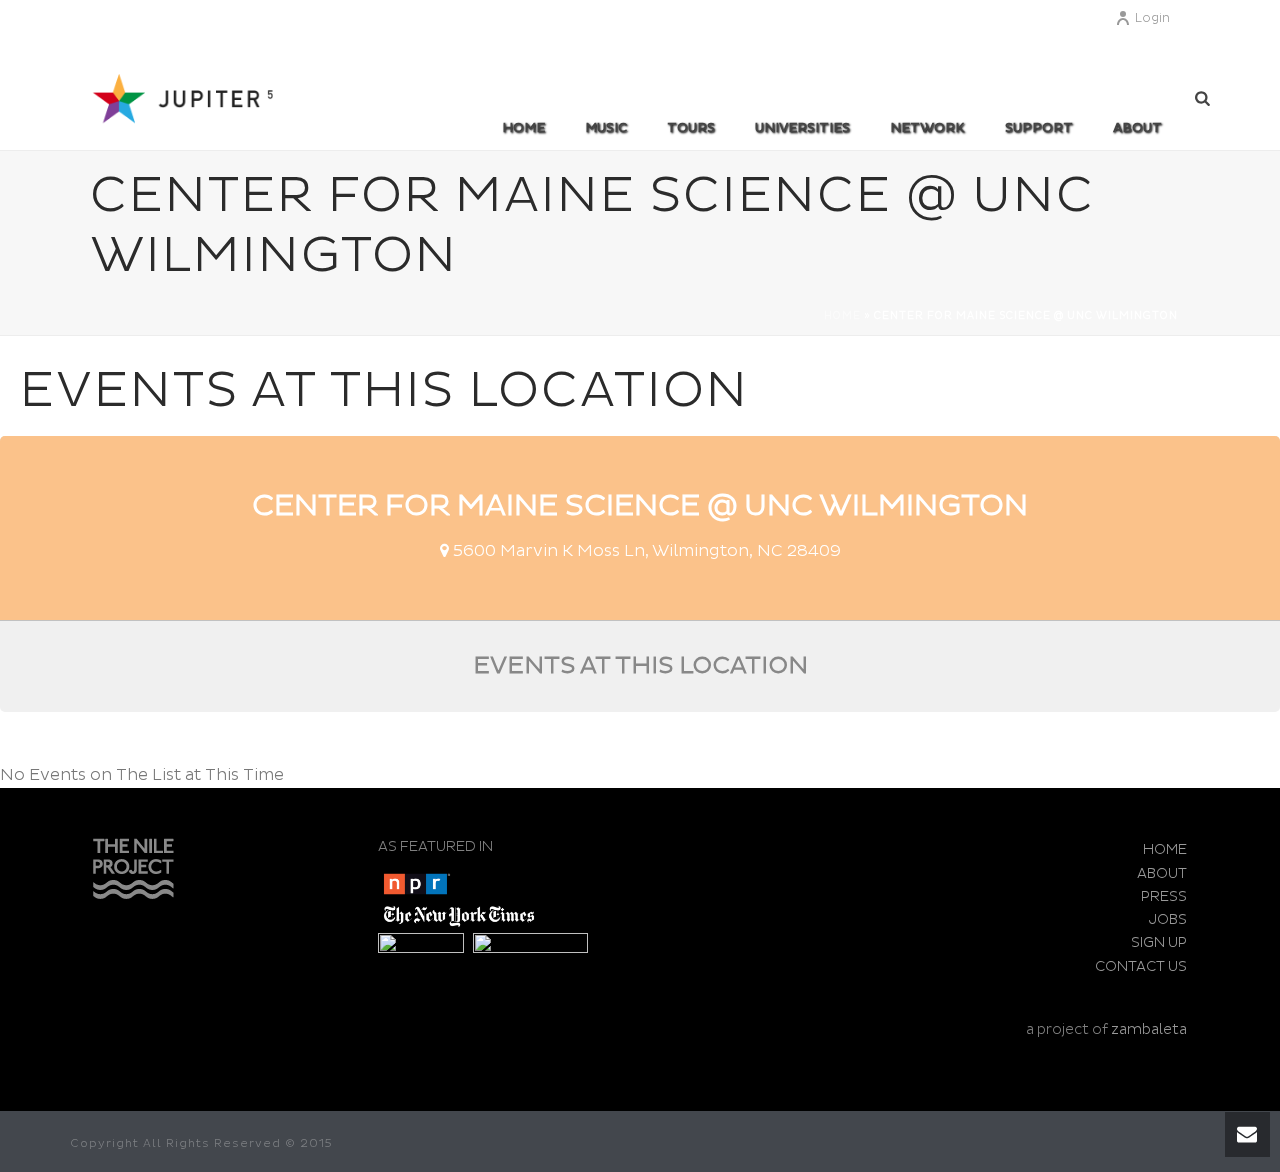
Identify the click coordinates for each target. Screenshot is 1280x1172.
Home (523, 128)
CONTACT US (1141, 966)
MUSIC (606, 128)
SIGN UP (1159, 942)
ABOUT (1137, 128)
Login (1152, 18)
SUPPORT (1039, 128)
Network (927, 128)
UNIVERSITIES (802, 128)
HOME (1165, 849)
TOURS (691, 128)
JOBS (1168, 919)
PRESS (1164, 896)
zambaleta (1149, 1029)
